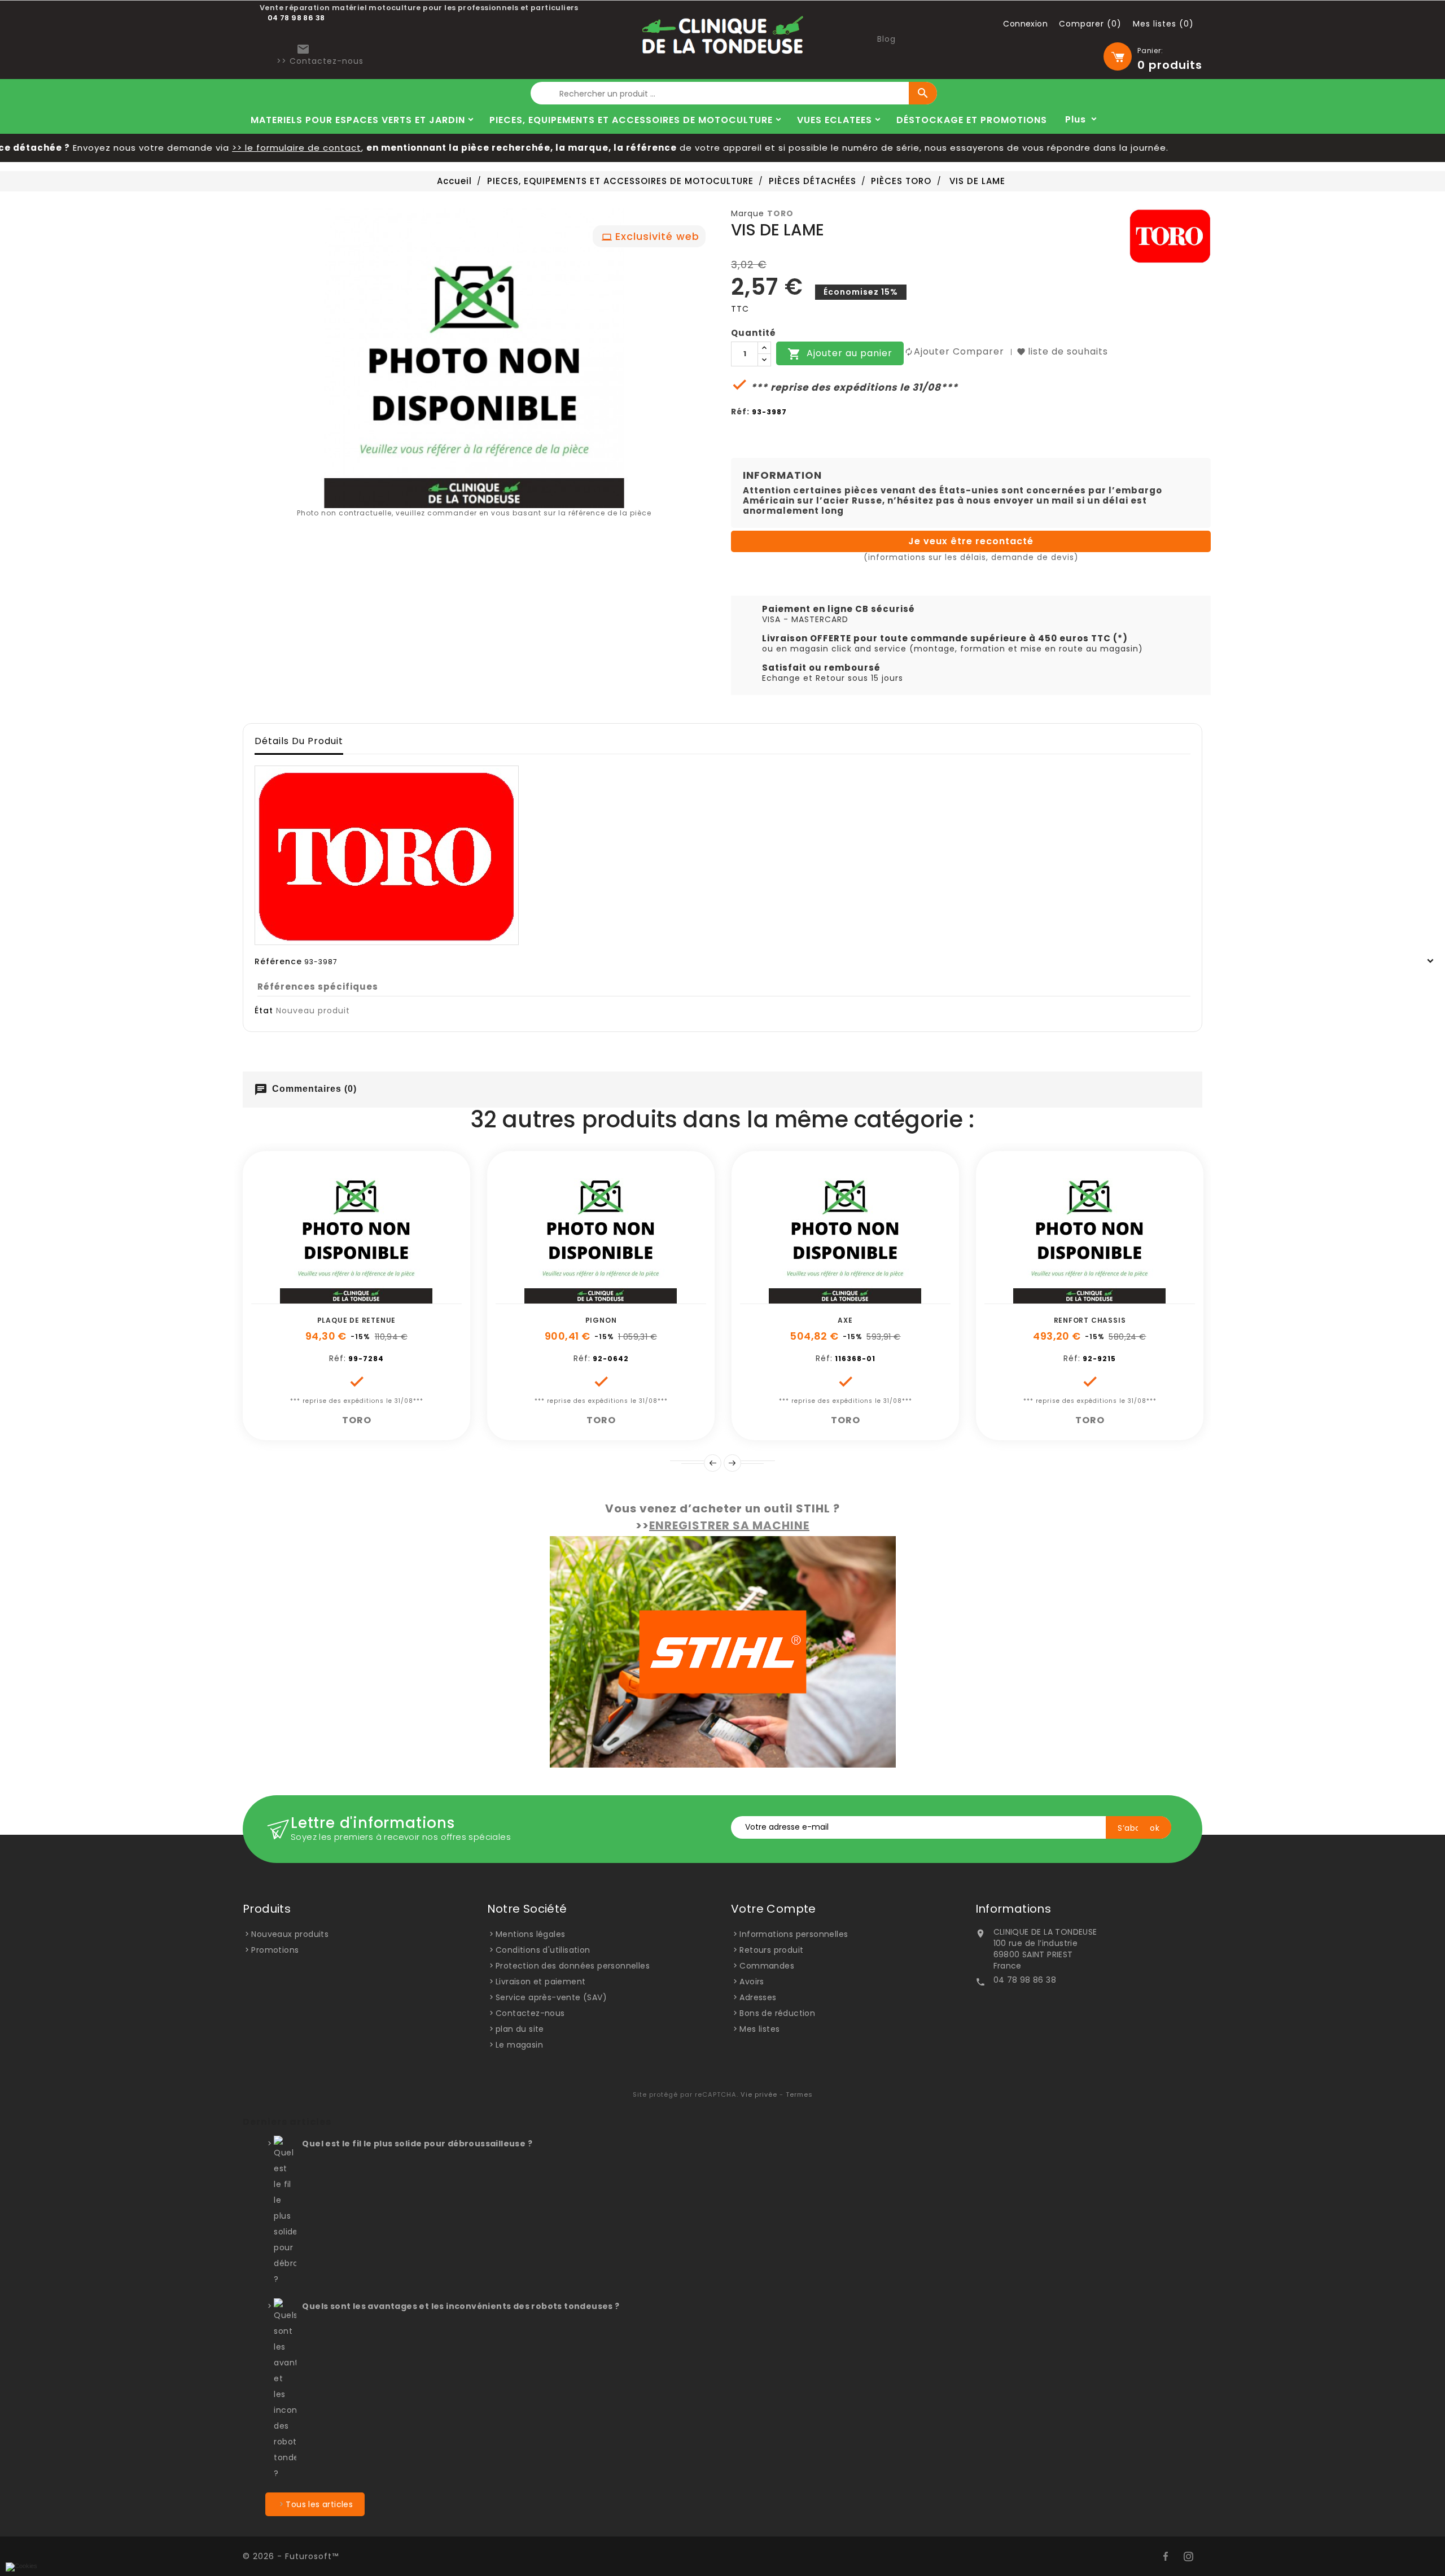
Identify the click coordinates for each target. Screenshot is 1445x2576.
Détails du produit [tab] (299, 741)
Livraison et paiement (540, 1982)
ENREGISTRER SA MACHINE (729, 1525)
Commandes (767, 1966)
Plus (1076, 119)
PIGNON (601, 1320)
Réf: (740, 412)
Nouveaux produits (290, 1934)
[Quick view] (395, 1298)
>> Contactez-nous (320, 61)
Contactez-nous (530, 2013)
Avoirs (752, 1982)
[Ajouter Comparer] (369, 1298)
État (264, 1011)
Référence (278, 961)
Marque (748, 213)
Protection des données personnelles (573, 1966)
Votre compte (774, 1909)
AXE (845, 1320)
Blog (886, 39)
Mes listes (759, 2029)
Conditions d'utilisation (543, 1950)
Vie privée (759, 2094)
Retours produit (771, 1950)
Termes (799, 2094)
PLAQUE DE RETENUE (357, 1320)
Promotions (275, 1950)
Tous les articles (319, 2504)
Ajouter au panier (840, 354)
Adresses (758, 1997)
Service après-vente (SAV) (551, 1997)
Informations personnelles (794, 1934)
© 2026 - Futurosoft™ (291, 2556)
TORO (780, 213)
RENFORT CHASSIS (1090, 1320)
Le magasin (519, 2045)
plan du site (520, 2029)
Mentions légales (530, 1934)
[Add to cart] (318, 1298)
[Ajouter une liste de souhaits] (344, 1298)
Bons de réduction (777, 2013)
